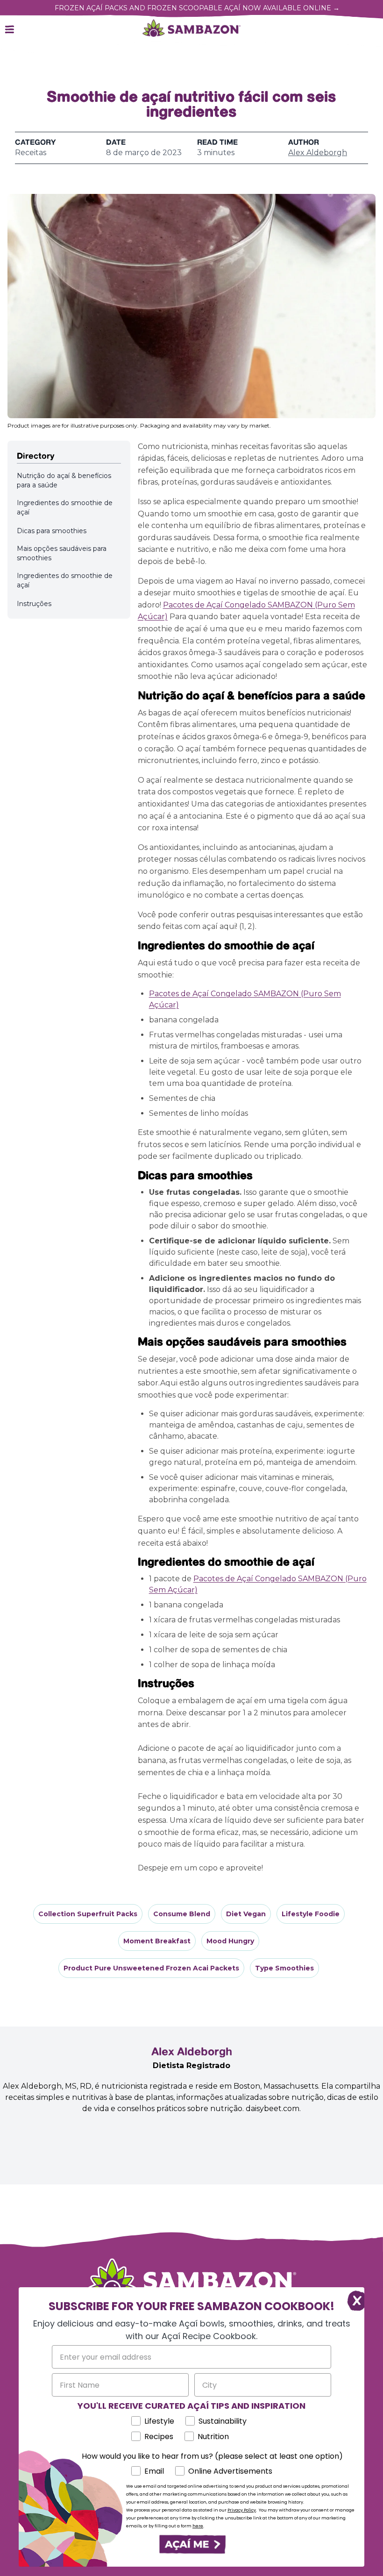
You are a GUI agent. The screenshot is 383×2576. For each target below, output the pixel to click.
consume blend (182, 1914)
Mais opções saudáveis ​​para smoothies (62, 553)
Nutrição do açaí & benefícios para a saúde (64, 480)
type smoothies (284, 1968)
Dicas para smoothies (52, 531)
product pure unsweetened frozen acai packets (151, 1968)
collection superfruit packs (88, 1914)
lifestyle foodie (311, 1914)
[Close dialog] (352, 2299)
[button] (191, 2544)
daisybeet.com (273, 2109)
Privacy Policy (242, 2510)
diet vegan (246, 1914)
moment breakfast (157, 1941)
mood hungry (230, 1941)
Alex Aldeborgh (318, 153)
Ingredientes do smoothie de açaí (65, 507)
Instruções (34, 604)
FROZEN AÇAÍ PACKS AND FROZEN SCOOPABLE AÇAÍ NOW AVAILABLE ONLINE (197, 8)
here (198, 2526)
